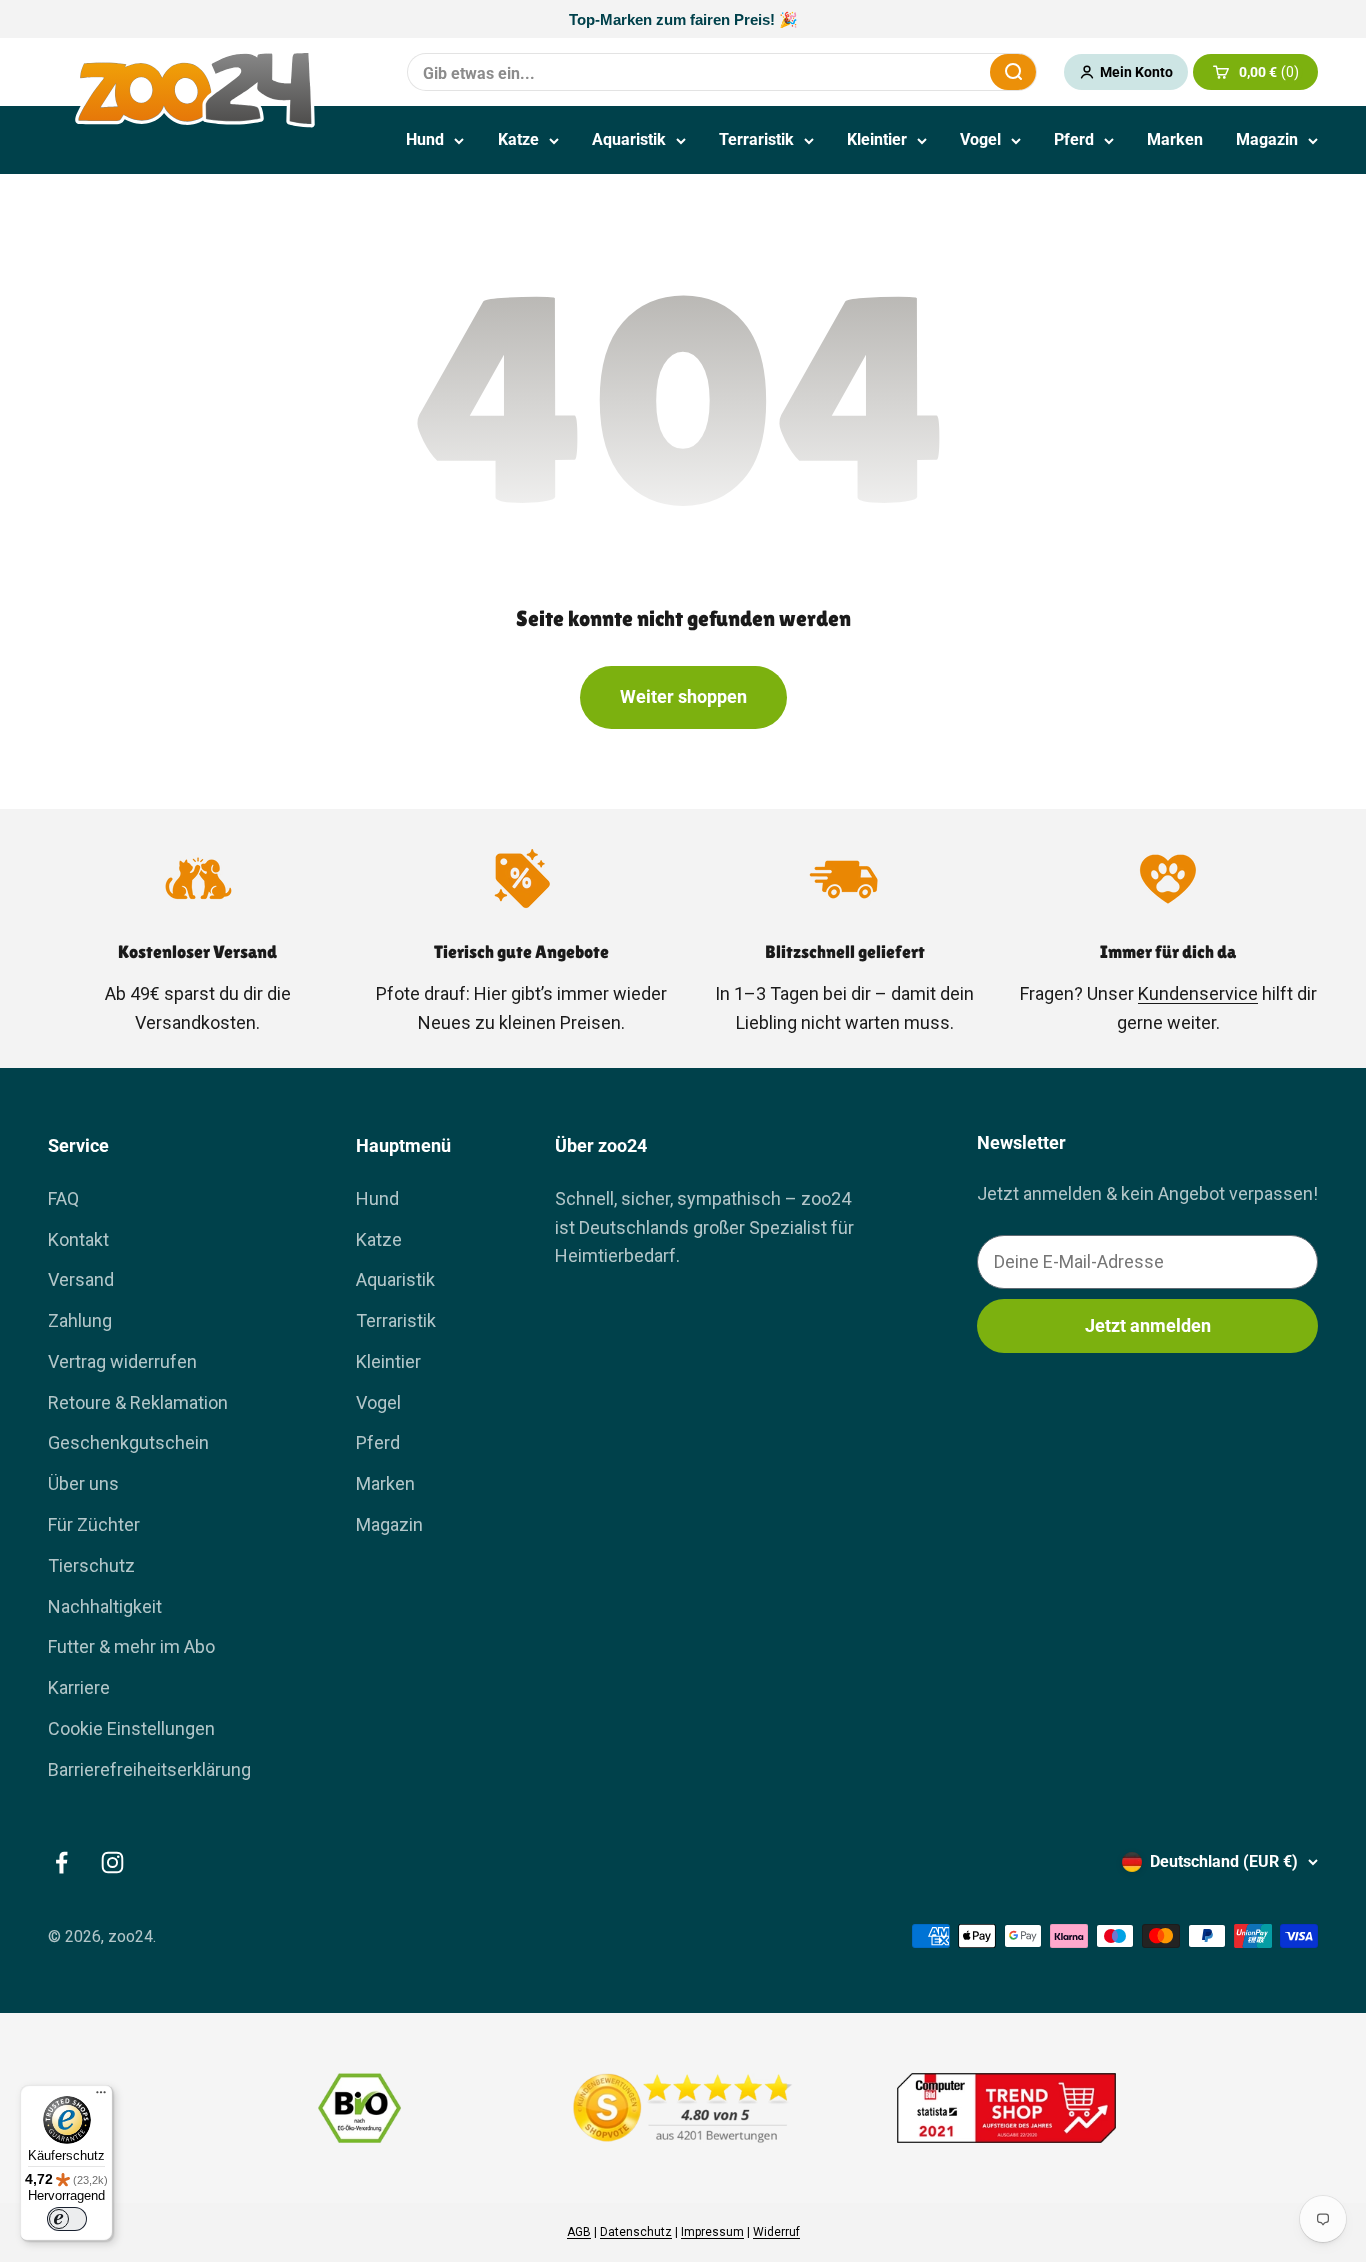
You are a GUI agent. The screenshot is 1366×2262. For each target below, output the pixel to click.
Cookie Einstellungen (131, 1728)
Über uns (83, 1483)
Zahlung (80, 1320)
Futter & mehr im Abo (131, 1646)
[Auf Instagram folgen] (112, 1862)
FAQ (63, 1198)
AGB (579, 2232)
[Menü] (101, 2097)
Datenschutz (636, 2232)
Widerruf (776, 2232)
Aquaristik (629, 139)
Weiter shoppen (683, 696)
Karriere (79, 1687)
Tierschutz (91, 1565)
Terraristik (756, 139)
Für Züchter (94, 1524)
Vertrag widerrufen (122, 1361)
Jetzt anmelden (1148, 1325)
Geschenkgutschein (128, 1442)
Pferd (1074, 139)
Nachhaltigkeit (105, 1606)
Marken (1175, 139)
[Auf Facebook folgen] (61, 1862)
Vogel (980, 139)
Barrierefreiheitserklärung (149, 1769)
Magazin (1267, 139)
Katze (518, 139)
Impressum (712, 2232)
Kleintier (877, 139)
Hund (425, 139)
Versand (81, 1279)
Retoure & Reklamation (138, 1402)
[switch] (67, 2219)
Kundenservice (1198, 993)
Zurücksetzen (926, 71)
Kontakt (78, 1239)
